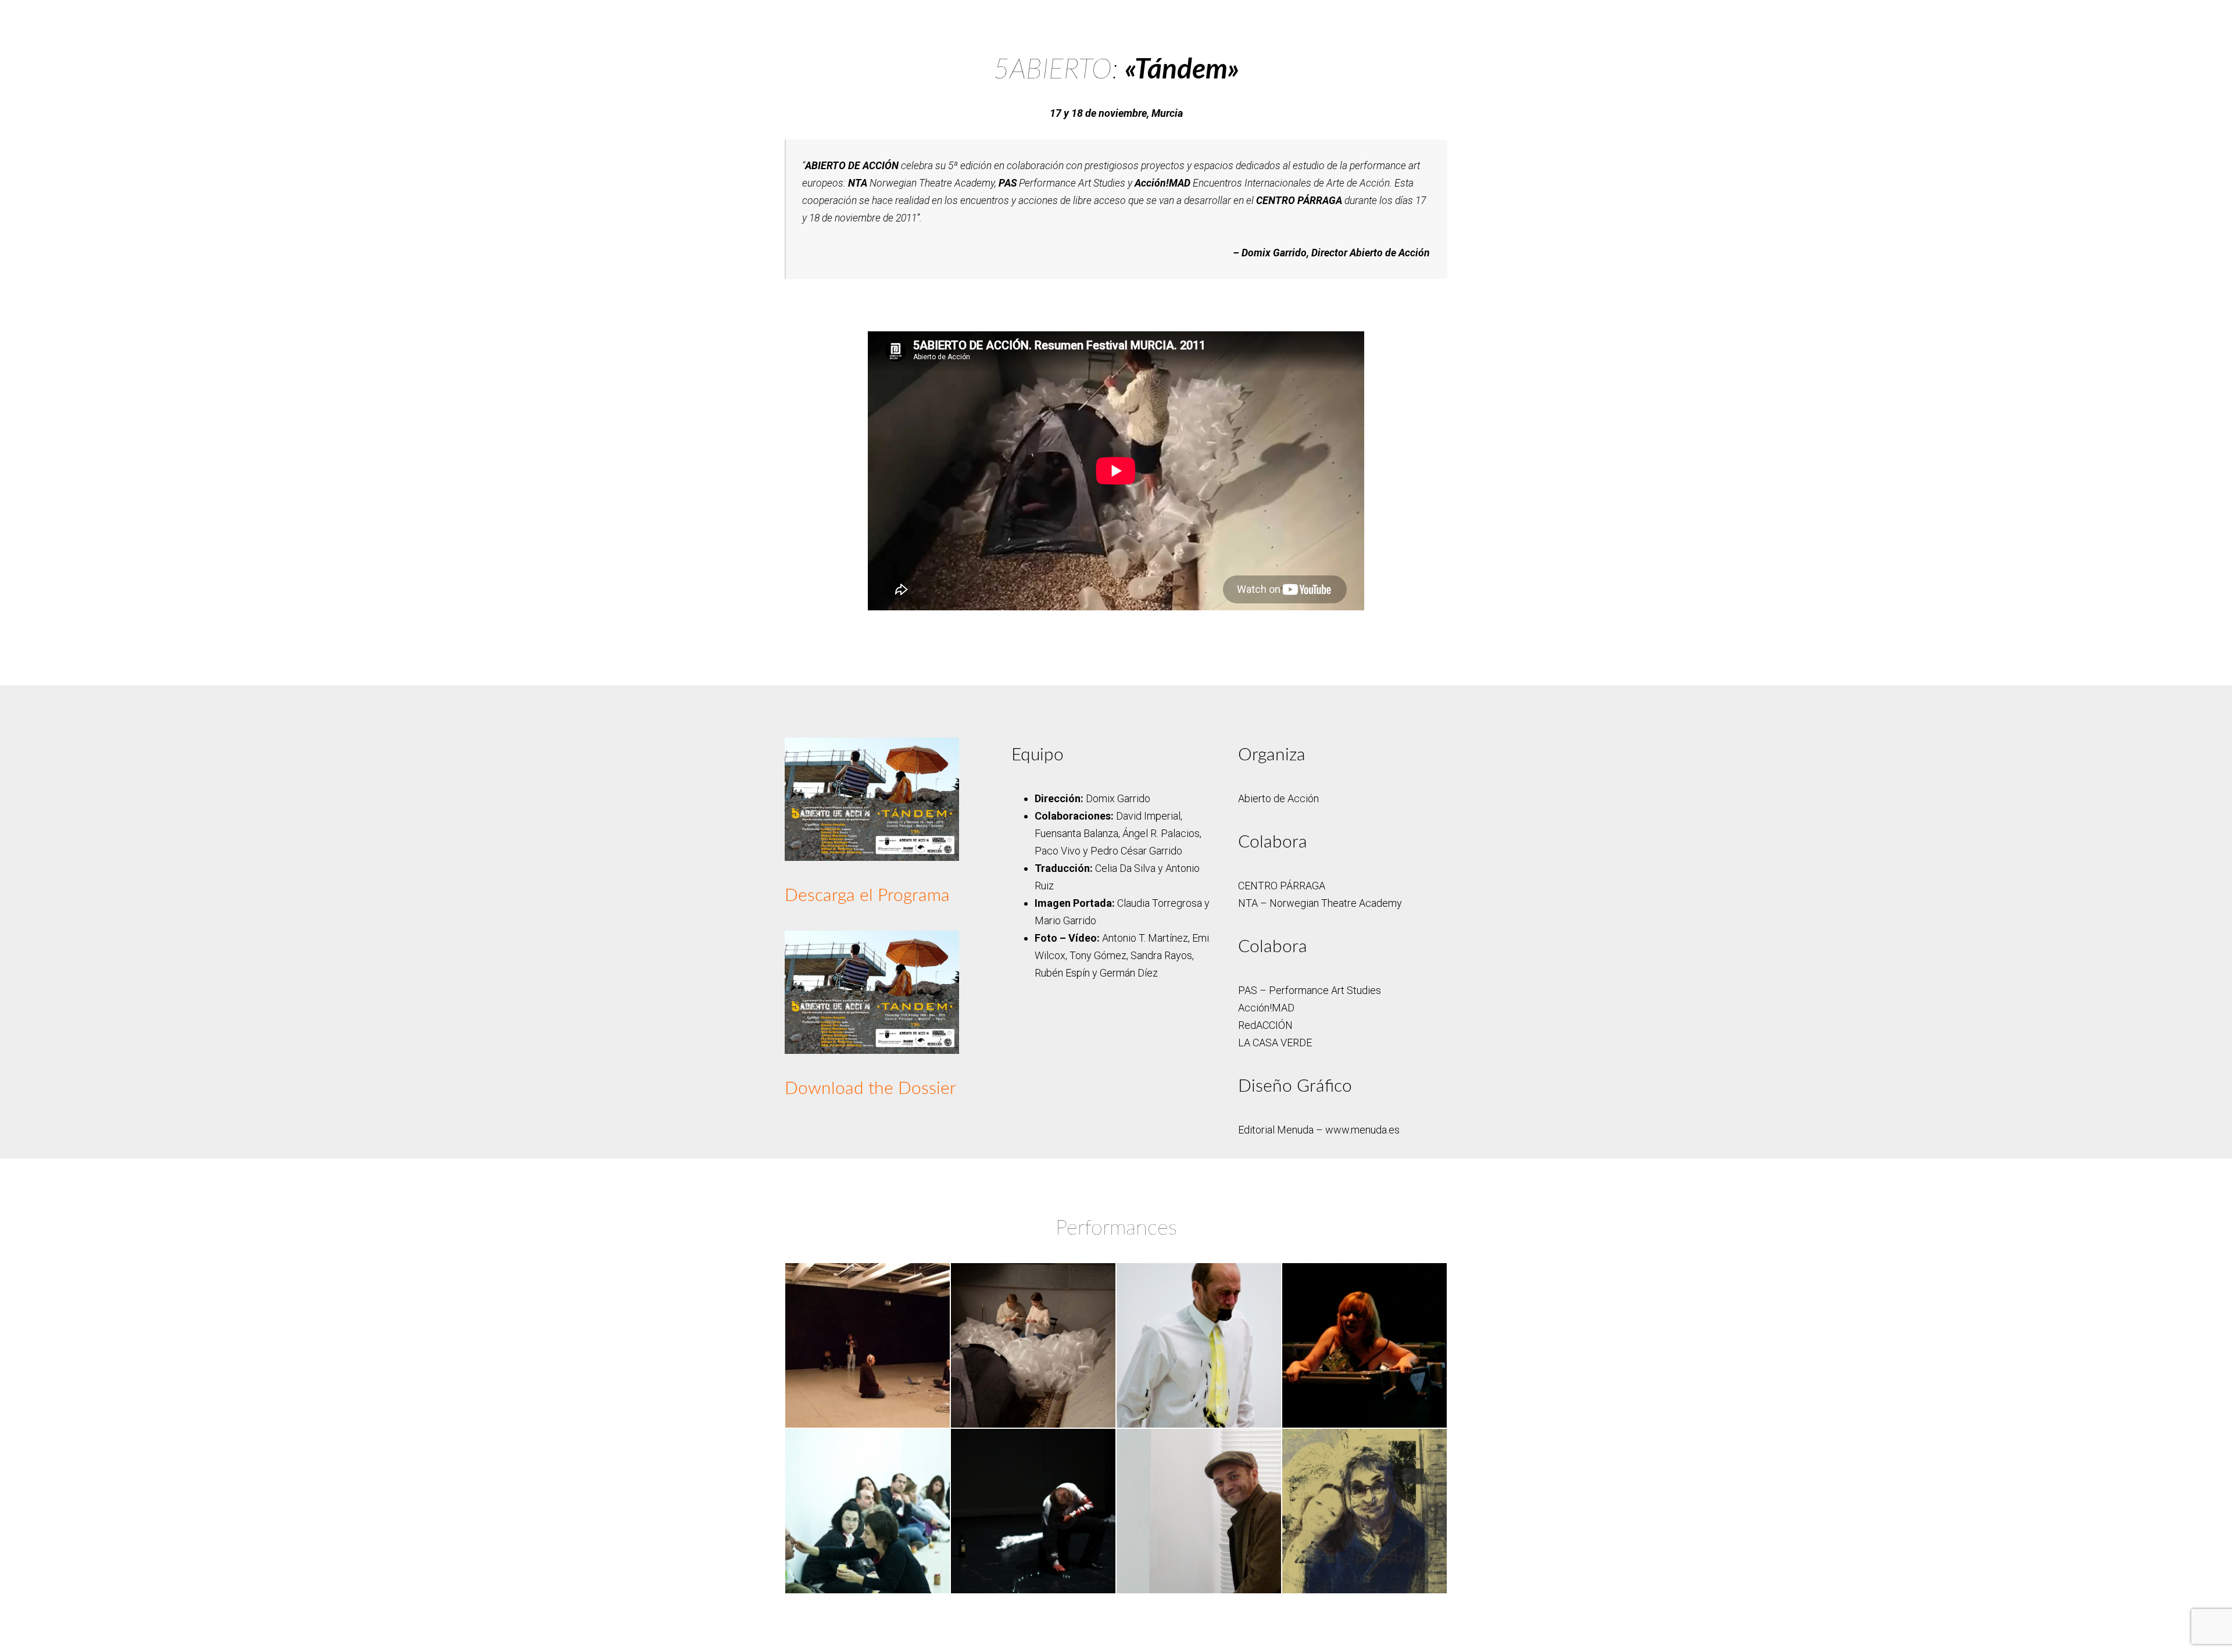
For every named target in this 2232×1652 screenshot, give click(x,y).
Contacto (1323, 17)
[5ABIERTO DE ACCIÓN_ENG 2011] (872, 991)
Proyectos (1203, 17)
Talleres (1141, 17)
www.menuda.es (1362, 1130)
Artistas (1017, 17)
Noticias (958, 17)
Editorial (898, 17)
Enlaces (1384, 17)
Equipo (1264, 17)
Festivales (1079, 17)
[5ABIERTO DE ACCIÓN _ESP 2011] (872, 798)
